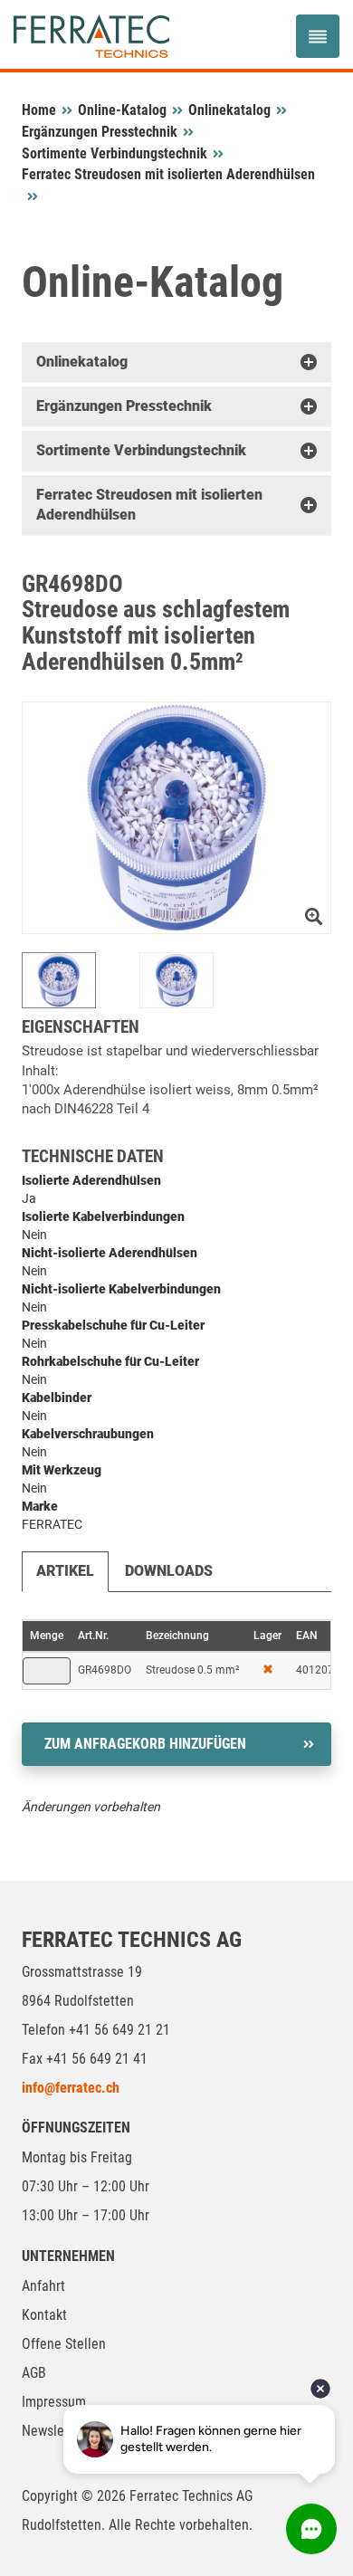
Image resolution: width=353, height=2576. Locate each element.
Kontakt (44, 2315)
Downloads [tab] (169, 1571)
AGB (34, 2373)
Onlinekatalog (229, 110)
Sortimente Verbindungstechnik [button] (141, 450)
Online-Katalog (122, 110)
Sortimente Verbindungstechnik (114, 153)
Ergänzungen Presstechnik (100, 132)
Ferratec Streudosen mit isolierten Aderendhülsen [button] (149, 505)
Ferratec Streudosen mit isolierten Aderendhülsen (168, 174)
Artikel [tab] (65, 1571)
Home (39, 110)
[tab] (176, 362)
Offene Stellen (64, 2344)
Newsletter (53, 2431)
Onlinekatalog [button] (82, 362)
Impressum (54, 2402)
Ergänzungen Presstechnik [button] (124, 406)
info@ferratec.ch (71, 2088)
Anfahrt (43, 2286)
